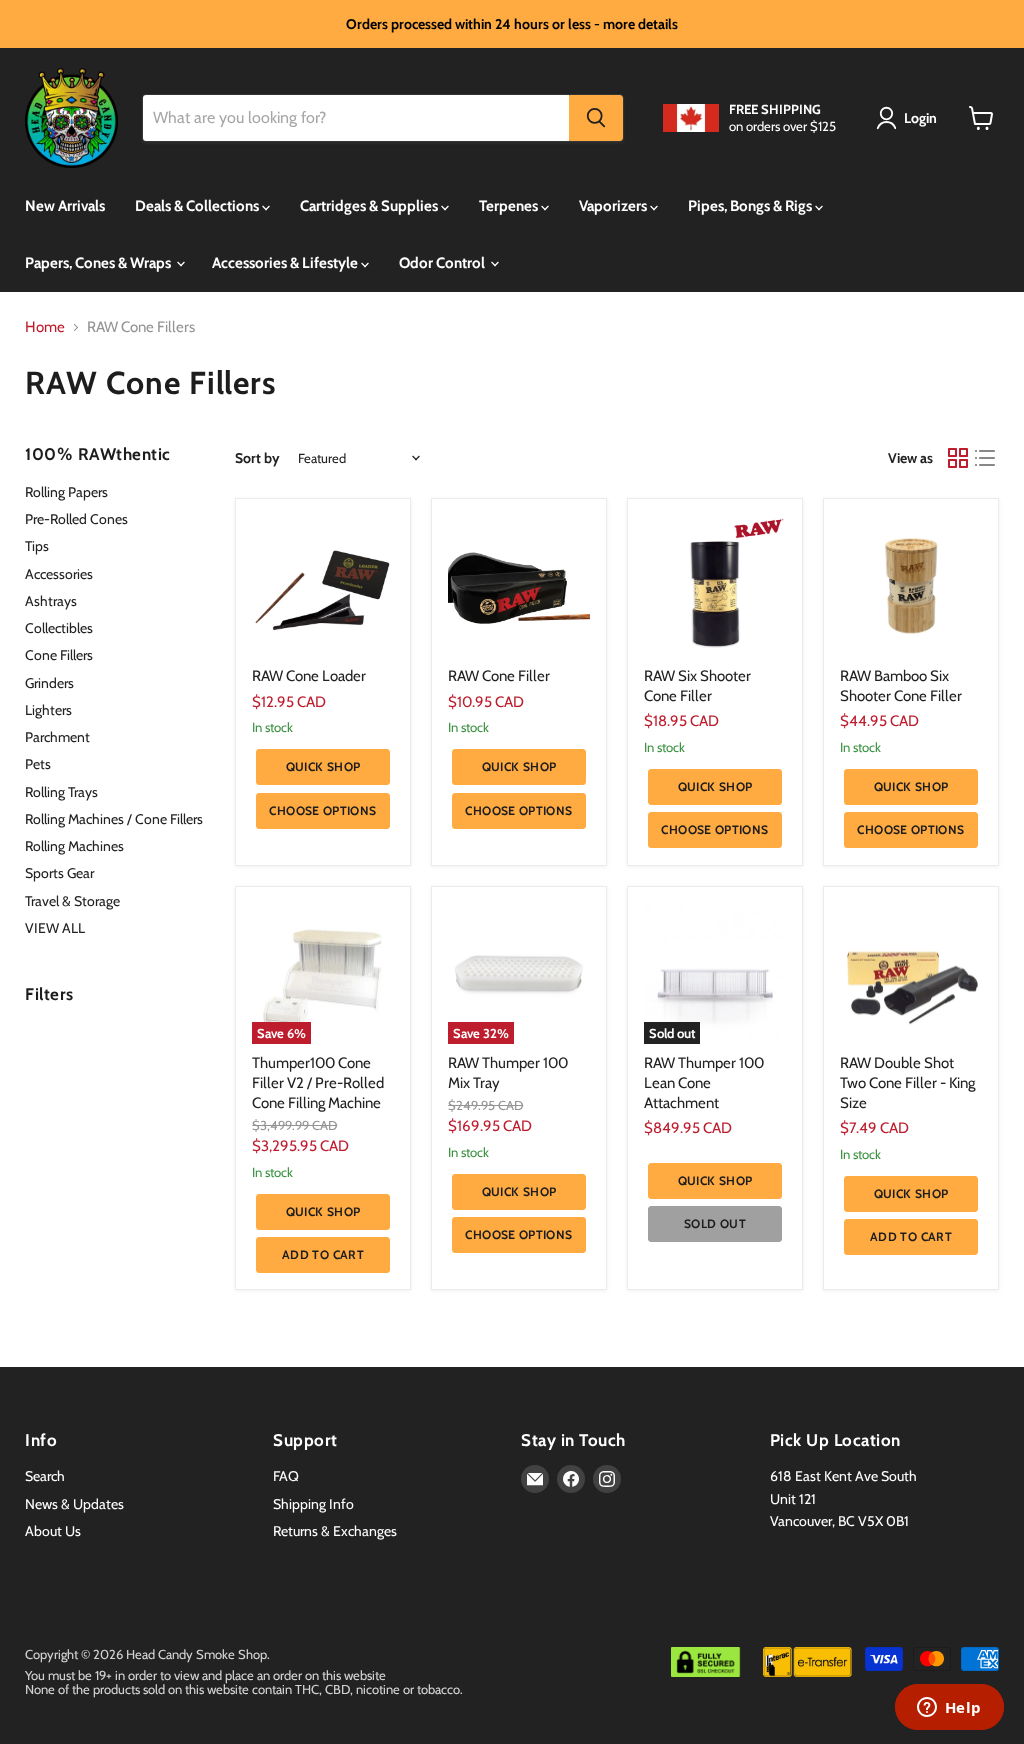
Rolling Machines (74, 846)
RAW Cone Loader (309, 676)
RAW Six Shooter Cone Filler (697, 686)
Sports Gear (59, 873)
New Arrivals (65, 206)
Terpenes (510, 206)
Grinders (49, 683)
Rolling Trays (61, 792)
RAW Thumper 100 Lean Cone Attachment (704, 1082)
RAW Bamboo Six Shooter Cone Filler (901, 686)
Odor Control (443, 263)
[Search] (596, 118)
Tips (37, 546)
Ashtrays (51, 601)
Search (45, 1476)
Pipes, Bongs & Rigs (751, 206)
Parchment (57, 737)
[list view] (986, 459)
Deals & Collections (198, 206)
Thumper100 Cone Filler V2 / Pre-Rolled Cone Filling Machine (318, 1082)
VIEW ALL (55, 928)
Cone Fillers (59, 655)
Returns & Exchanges (335, 1531)
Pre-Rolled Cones (76, 519)
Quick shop (323, 766)
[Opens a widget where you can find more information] (949, 1709)
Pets (38, 764)
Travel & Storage (72, 901)
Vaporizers (614, 206)
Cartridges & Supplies (370, 206)
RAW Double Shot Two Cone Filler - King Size (907, 1082)
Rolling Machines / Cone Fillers (114, 819)
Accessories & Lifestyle (286, 263)
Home (45, 327)
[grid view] (958, 459)
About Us (53, 1531)
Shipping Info (313, 1504)
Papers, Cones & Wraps (99, 263)
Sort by (257, 458)
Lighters (48, 710)
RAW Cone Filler (499, 676)
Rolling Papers (66, 492)
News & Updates (74, 1504)
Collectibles (59, 628)
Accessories (59, 574)
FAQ (286, 1476)
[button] (910, 118)
